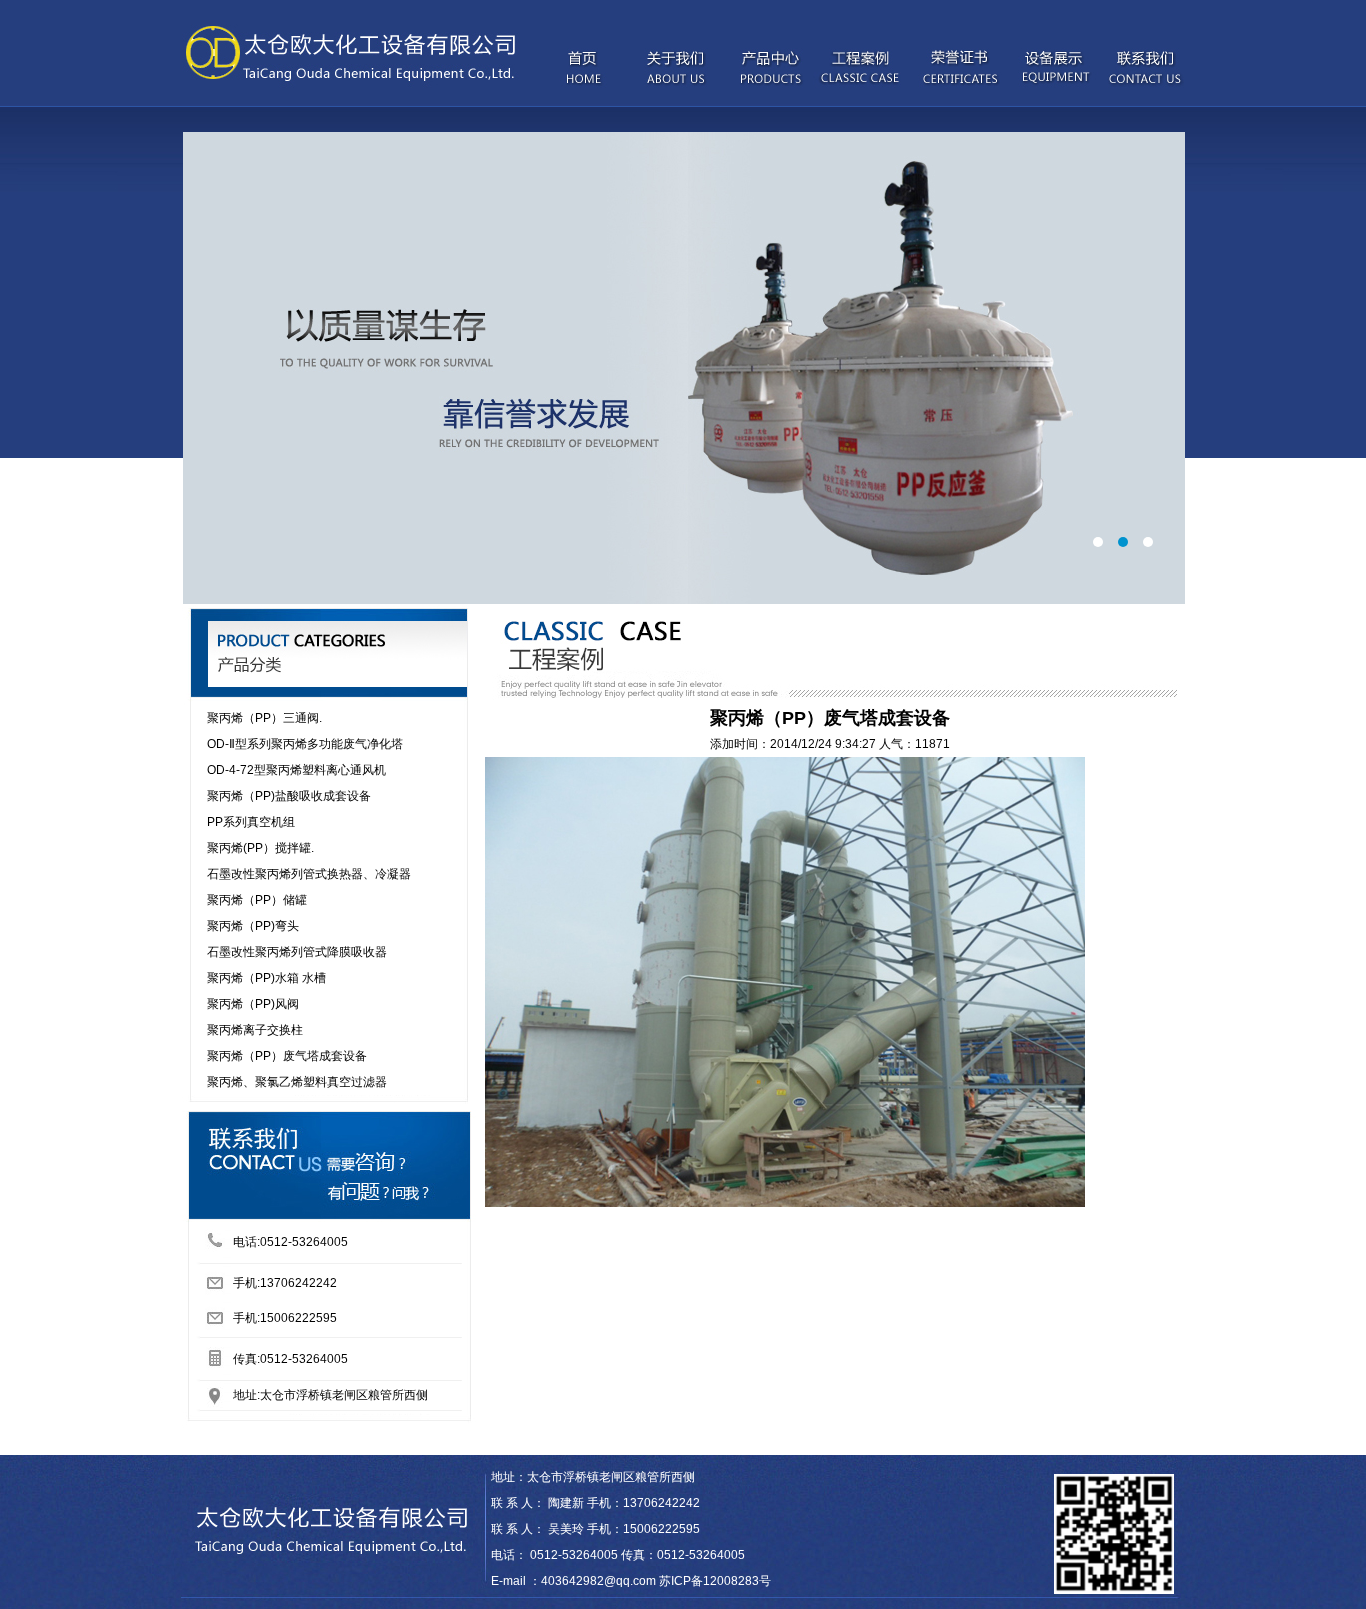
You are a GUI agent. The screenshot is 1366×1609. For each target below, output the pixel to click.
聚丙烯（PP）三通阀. (264, 718)
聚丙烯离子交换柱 (255, 1030)
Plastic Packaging (140, 1442)
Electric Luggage (46, 1442)
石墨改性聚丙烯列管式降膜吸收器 (297, 952)
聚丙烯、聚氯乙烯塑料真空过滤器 (297, 1082)
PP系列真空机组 (251, 822)
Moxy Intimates (471, 1442)
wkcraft (531, 1442)
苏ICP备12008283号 (715, 1581)
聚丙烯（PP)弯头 (253, 926)
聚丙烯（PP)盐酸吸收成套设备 (289, 796)
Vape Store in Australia (250, 1442)
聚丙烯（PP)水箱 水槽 (266, 978)
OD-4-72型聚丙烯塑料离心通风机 (296, 770)
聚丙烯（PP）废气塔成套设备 (287, 1056)
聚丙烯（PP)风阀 (253, 1004)
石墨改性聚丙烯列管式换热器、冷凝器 (309, 874)
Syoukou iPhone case (371, 1442)
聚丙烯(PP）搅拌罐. (260, 848)
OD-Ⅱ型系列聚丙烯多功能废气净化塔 (305, 744)
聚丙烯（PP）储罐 (257, 900)
